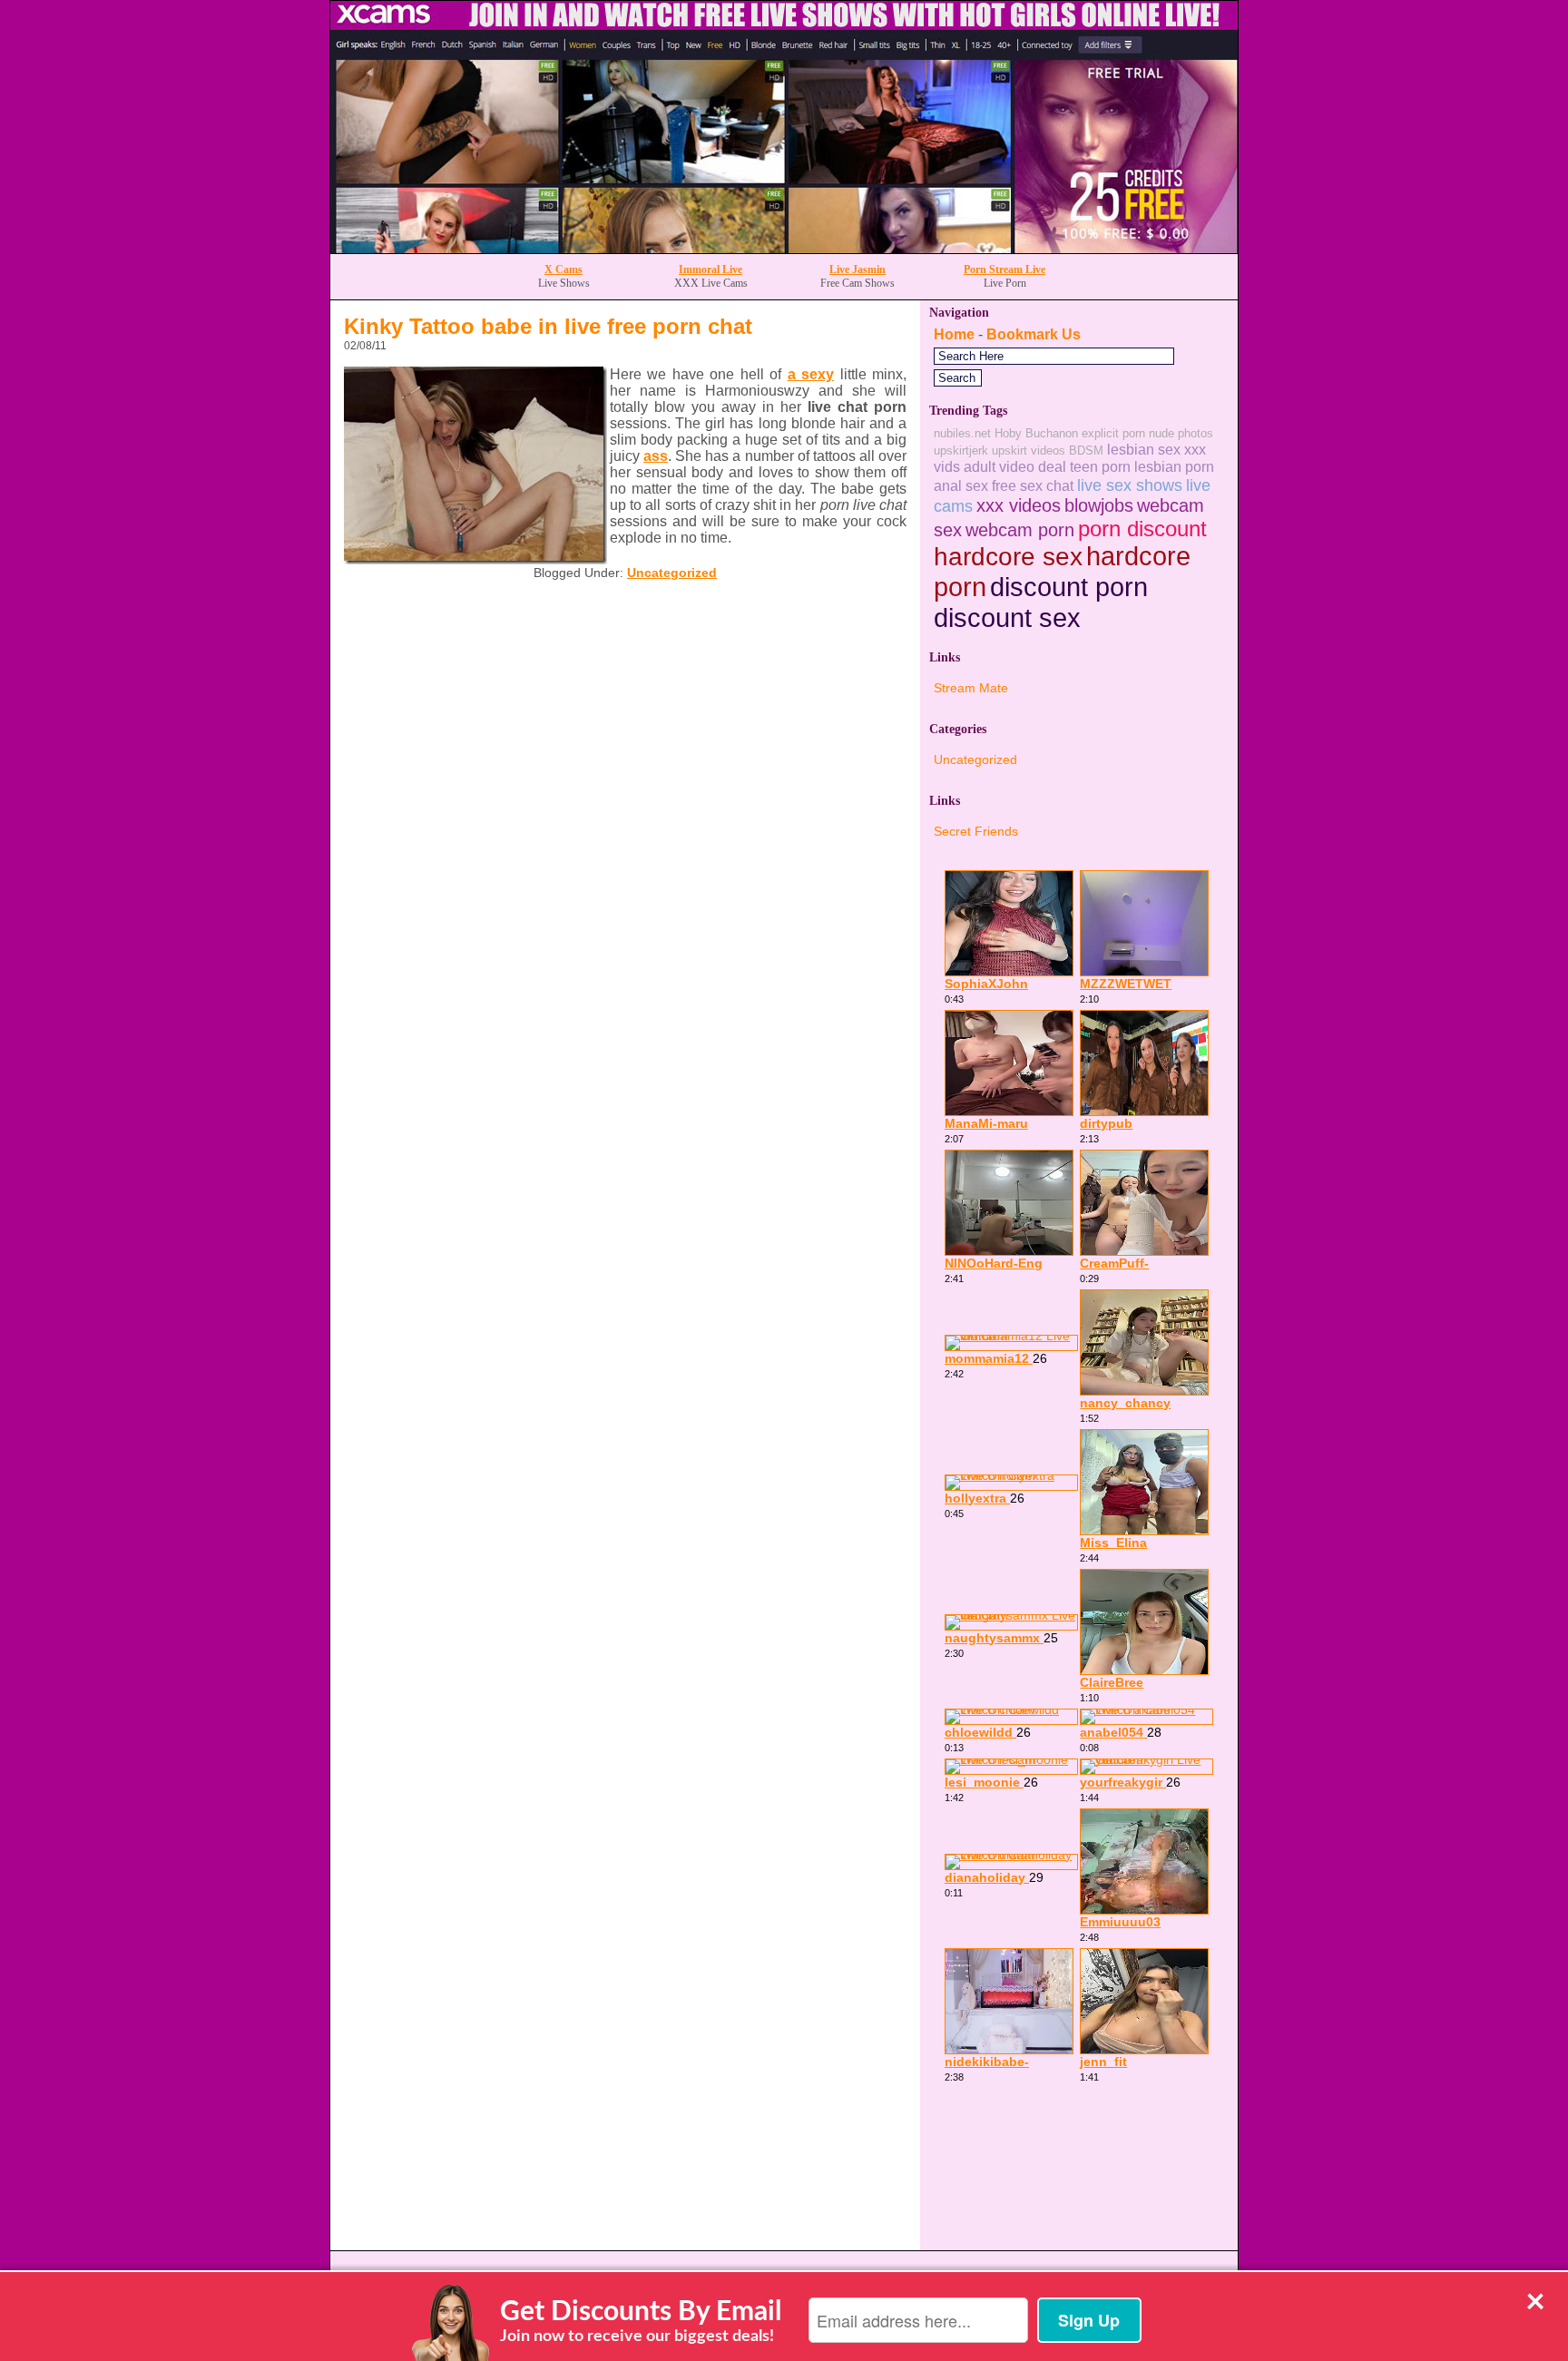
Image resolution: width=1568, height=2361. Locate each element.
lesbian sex (1144, 449)
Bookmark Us (1034, 334)
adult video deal (1015, 466)
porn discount (1142, 529)
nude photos (1181, 433)
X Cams (563, 269)
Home (954, 334)
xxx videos (1019, 505)
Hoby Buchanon (1036, 433)
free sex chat (1033, 485)
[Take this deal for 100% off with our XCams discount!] (784, 248)
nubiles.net (962, 433)
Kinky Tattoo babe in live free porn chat (548, 326)
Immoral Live (710, 269)
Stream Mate (971, 688)
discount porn (1069, 587)
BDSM (1086, 451)
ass (656, 456)
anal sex (961, 485)
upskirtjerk (961, 451)
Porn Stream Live (1004, 269)
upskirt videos (1029, 451)
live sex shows (1130, 485)
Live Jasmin (857, 269)
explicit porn (1113, 433)
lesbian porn (1174, 466)
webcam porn (1020, 530)
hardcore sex (1008, 557)
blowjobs (1099, 505)
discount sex (1007, 617)
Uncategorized (672, 573)
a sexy (811, 374)
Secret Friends (976, 831)
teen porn (1100, 466)
